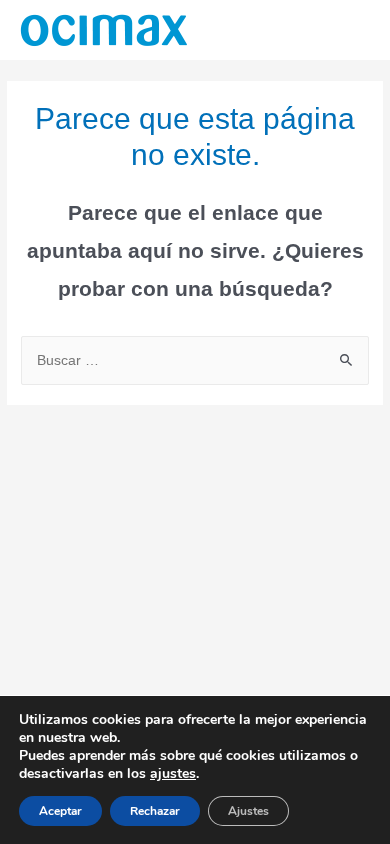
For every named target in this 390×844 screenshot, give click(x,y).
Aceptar (60, 811)
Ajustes (248, 811)
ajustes (173, 774)
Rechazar (155, 811)
